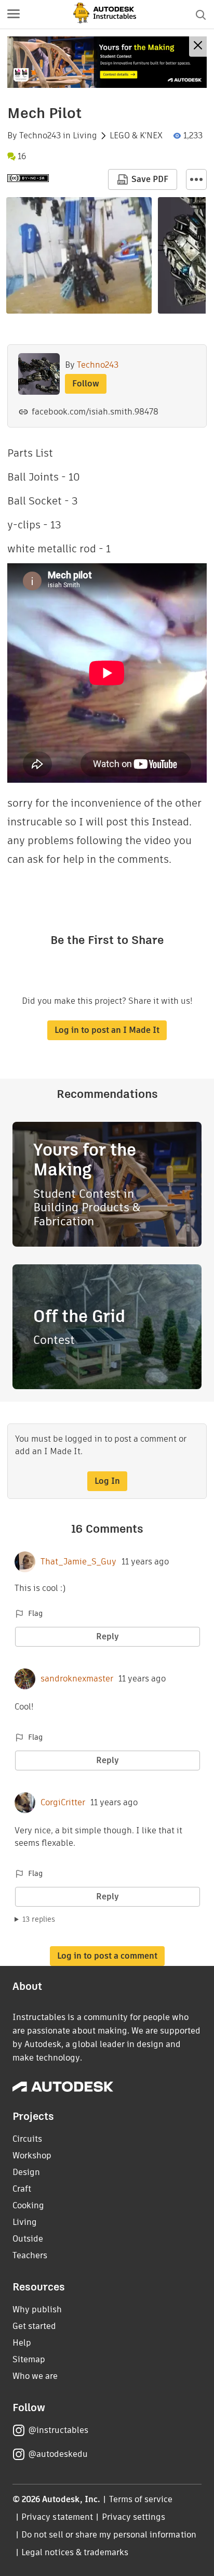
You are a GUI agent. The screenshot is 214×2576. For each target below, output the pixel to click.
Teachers (30, 2255)
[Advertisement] (107, 62)
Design (26, 2172)
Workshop (32, 2156)
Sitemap (29, 2359)
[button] (14, 15)
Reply (108, 1636)
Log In (107, 1481)
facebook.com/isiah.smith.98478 (95, 412)
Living (85, 136)
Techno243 (40, 136)
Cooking (28, 2205)
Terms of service (141, 2499)
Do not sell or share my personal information (109, 2535)
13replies (39, 1919)
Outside (28, 2239)
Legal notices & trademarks (75, 2552)
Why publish (37, 2309)
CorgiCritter (63, 1803)
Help (22, 2343)
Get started (34, 2326)
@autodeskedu (58, 2454)
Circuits (27, 2139)
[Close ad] (198, 47)
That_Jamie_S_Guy (78, 1562)
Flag (35, 1613)
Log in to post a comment (107, 1956)
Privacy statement (57, 2517)
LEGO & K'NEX (136, 136)
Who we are (35, 2376)
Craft (22, 2189)
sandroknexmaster (77, 1679)
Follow (86, 384)
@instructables (58, 2430)
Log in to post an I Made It (107, 1030)
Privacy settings (134, 2517)
